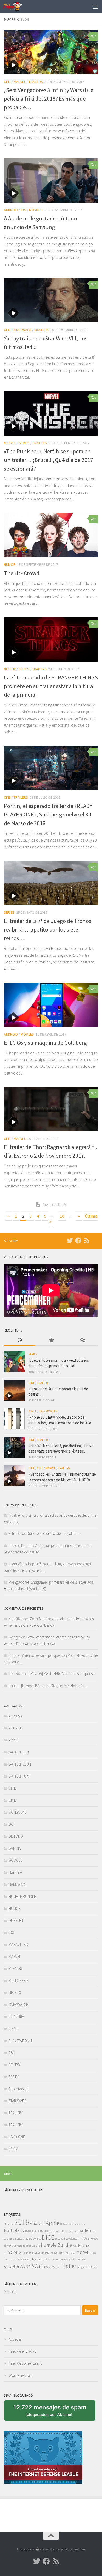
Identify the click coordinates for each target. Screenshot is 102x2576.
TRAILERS (36, 82)
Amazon (15, 1716)
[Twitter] (70, 1241)
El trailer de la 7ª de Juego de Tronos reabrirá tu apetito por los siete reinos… (48, 929)
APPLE (33, 1411)
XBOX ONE (17, 2137)
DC (11, 1824)
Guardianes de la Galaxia (26, 2246)
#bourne (9, 2224)
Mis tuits (10, 2292)
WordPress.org (21, 2375)
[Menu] (95, 7)
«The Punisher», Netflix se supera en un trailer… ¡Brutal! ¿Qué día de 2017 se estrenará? (49, 460)
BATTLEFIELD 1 (20, 1764)
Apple (53, 2223)
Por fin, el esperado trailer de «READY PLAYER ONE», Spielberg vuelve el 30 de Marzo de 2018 (48, 814)
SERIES (24, 443)
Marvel (83, 2252)
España (59, 2239)
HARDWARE (18, 1884)
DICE (48, 2237)
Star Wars (33, 2266)
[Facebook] (78, 1241)
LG (74, 2253)
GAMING (15, 1848)
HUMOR (10, 564)
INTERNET (16, 1920)
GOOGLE (15, 1860)
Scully (72, 2260)
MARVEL (20, 82)
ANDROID (11, 210)
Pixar (55, 2260)
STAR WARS (22, 330)
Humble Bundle (56, 2245)
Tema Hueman (75, 2549)
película (47, 2260)
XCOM (13, 2149)
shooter (12, 2266)
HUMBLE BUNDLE (22, 1896)
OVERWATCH (19, 2005)
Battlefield (14, 2230)
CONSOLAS (17, 1812)
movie (18, 2259)
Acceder (15, 2339)
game (89, 2239)
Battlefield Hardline (66, 2231)
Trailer (69, 2266)
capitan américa (13, 2239)
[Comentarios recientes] (82, 1341)
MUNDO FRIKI (19, 1981)
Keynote (59, 2253)
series (81, 2259)
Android (37, 2223)
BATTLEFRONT (20, 1776)
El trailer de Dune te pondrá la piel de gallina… (45, 1533)
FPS (83, 2238)
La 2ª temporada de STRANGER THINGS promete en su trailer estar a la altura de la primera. (51, 686)
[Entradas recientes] (20, 1341)
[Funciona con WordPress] (38, 2549)
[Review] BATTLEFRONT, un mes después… (63, 1674)
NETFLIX (10, 669)
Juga (13, 1655)
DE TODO (16, 1836)
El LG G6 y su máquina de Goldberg (45, 1043)
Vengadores (84, 2267)
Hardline (15, 1872)
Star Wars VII (53, 2267)
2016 (22, 2222)
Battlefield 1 (32, 2231)
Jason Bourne (46, 2253)
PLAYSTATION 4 (20, 2041)
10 (62, 1216)
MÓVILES (36, 210)
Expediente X (72, 2239)
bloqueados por (52, 2412)
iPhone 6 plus (29, 2253)
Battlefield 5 (47, 2231)
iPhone (83, 2245)
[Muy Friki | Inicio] (16, 7)
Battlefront (87, 2231)
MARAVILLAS (18, 1944)
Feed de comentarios (25, 2363)
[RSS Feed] (87, 1241)
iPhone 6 (12, 2252)
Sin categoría (19, 2089)
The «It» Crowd (22, 573)
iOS (23, 210)
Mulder (27, 2260)
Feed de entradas (22, 2351)
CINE (7, 82)
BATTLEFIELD (19, 1752)
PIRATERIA (16, 2017)
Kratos (68, 2253)
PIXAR (13, 2029)
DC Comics (35, 2239)
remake (63, 2260)
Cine (26, 2239)
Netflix (37, 2259)
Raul (12, 1686)
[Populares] (51, 1341)
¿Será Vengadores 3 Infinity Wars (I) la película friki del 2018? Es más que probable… (49, 99)
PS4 (12, 2053)
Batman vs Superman (73, 2224)
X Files (95, 2267)
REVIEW (14, 2065)
